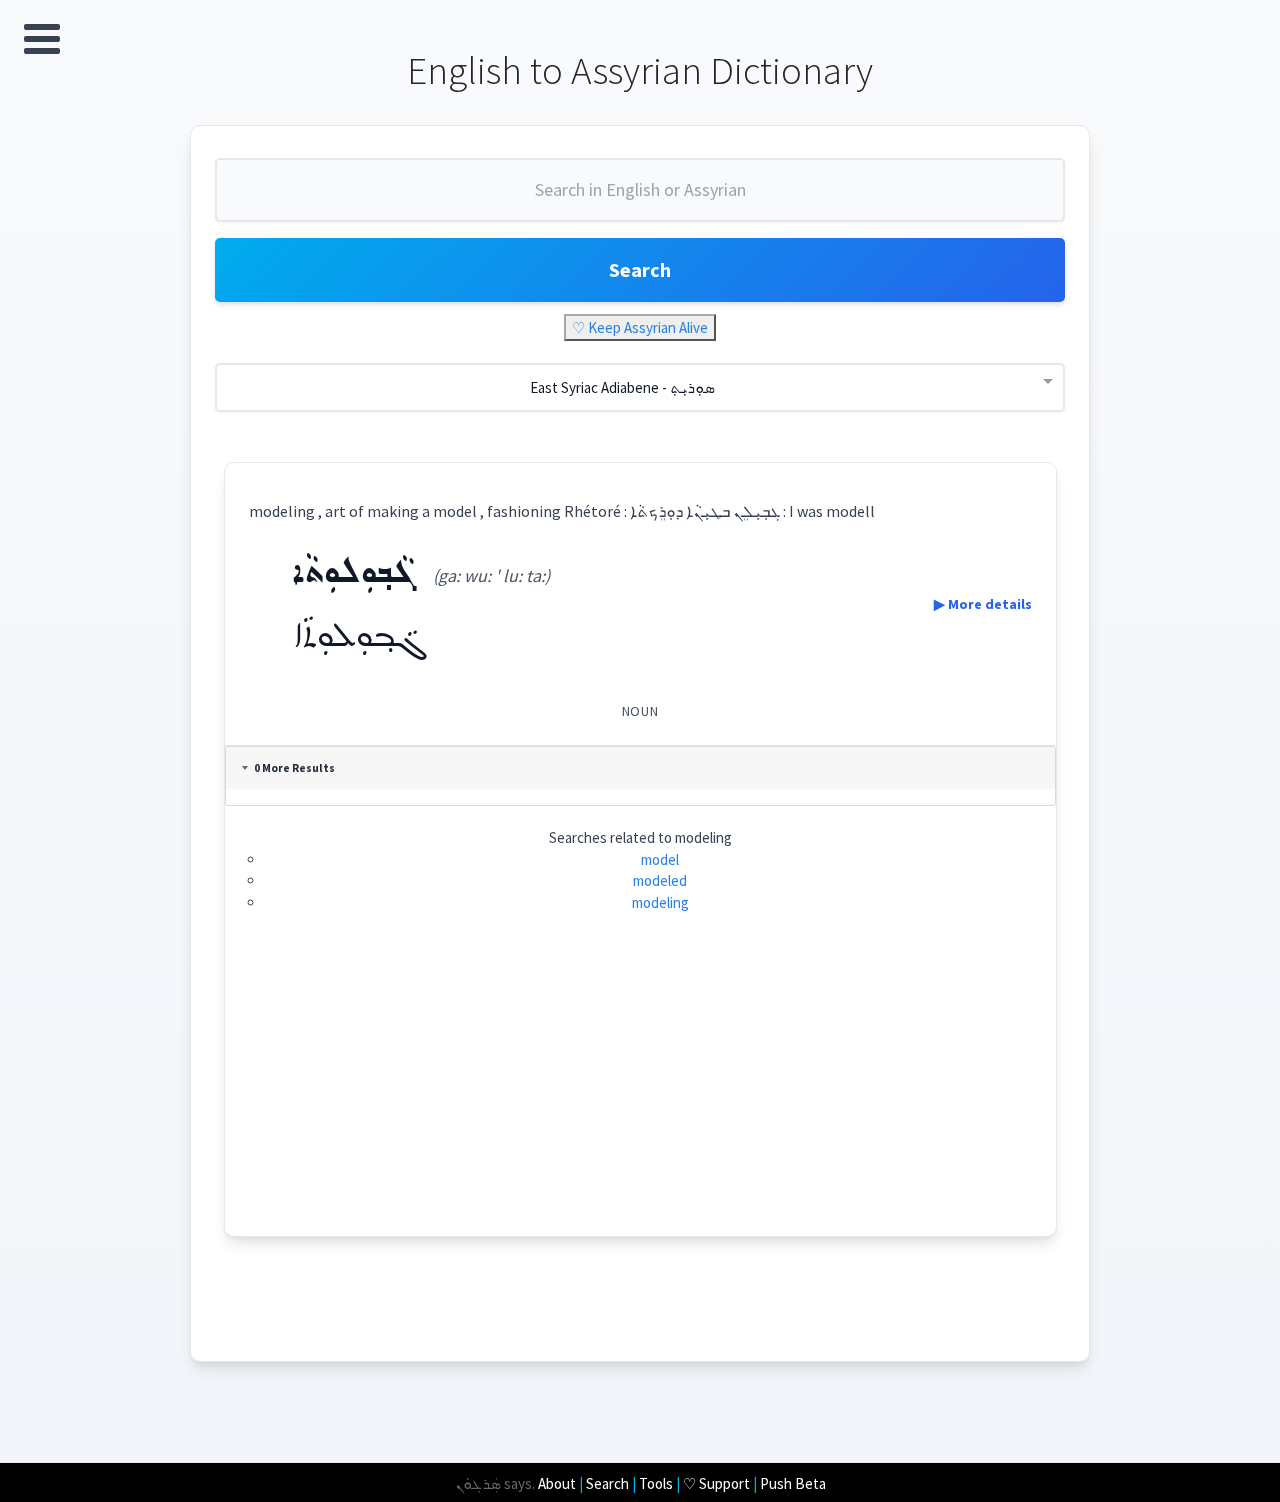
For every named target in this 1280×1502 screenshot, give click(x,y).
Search (640, 269)
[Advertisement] (640, 1096)
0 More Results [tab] (294, 768)
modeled (660, 880)
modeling (660, 902)
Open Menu (42, 39)
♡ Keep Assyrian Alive (640, 327)
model (660, 859)
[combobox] (640, 198)
